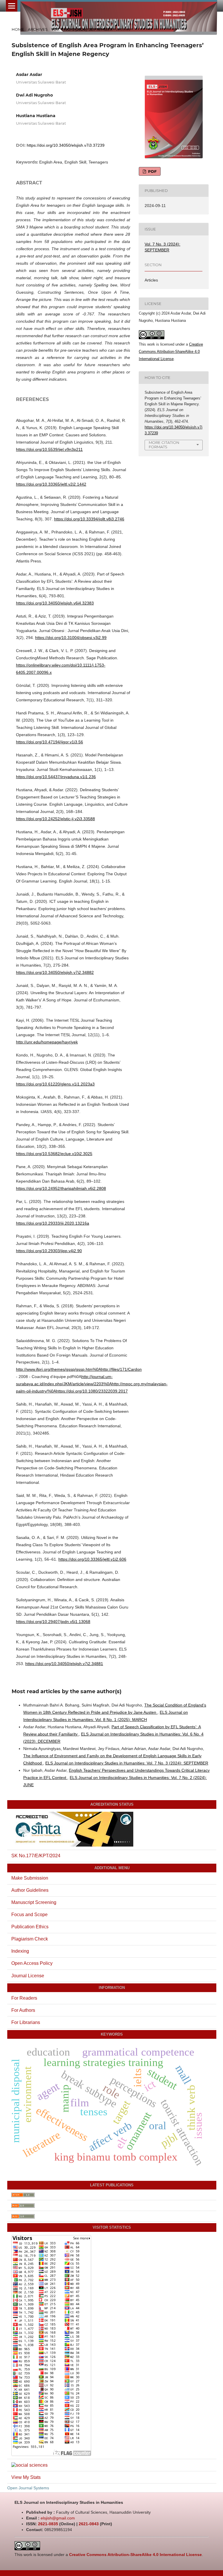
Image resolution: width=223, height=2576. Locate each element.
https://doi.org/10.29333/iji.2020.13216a (53, 1223)
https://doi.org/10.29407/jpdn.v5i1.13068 (53, 1622)
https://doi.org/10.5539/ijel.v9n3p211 (49, 449)
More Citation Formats (164, 445)
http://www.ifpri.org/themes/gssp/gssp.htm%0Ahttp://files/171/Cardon (79, 1369)
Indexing (20, 1951)
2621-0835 (48, 2524)
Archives (38, 29)
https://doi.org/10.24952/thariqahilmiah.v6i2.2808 (61, 1188)
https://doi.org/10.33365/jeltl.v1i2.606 (92, 1559)
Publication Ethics (30, 1927)
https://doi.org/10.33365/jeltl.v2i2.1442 (51, 484)
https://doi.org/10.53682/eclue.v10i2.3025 (54, 1154)
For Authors (23, 2010)
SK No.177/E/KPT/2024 (36, 1856)
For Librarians (26, 2022)
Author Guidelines (30, 1890)
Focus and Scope (29, 1915)
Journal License (28, 1976)
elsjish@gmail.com (58, 2518)
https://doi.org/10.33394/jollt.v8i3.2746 (89, 519)
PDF (152, 171)
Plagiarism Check (30, 1939)
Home (18, 29)
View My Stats (26, 2477)
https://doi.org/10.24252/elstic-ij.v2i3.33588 (55, 819)
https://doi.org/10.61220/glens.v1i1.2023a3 (55, 1084)
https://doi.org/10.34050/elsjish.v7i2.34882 (55, 972)
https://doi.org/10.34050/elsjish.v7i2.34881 (64, 1664)
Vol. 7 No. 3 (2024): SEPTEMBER (82, 29)
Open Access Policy (32, 1963)
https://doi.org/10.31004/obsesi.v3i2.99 (71, 638)
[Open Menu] (12, 6)
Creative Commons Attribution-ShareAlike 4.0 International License (171, 352)
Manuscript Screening (34, 1902)
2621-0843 (89, 2524)
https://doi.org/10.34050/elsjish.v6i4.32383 (55, 603)
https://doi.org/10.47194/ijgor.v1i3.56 (50, 742)
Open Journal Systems (28, 2488)
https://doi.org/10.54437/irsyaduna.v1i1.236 (56, 777)
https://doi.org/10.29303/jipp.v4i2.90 (49, 1251)
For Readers (24, 1998)
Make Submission (30, 1878)
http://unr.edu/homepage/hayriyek (47, 1042)
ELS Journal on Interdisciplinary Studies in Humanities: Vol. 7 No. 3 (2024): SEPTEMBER (127, 1763)
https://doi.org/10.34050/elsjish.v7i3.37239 (66, 145)
